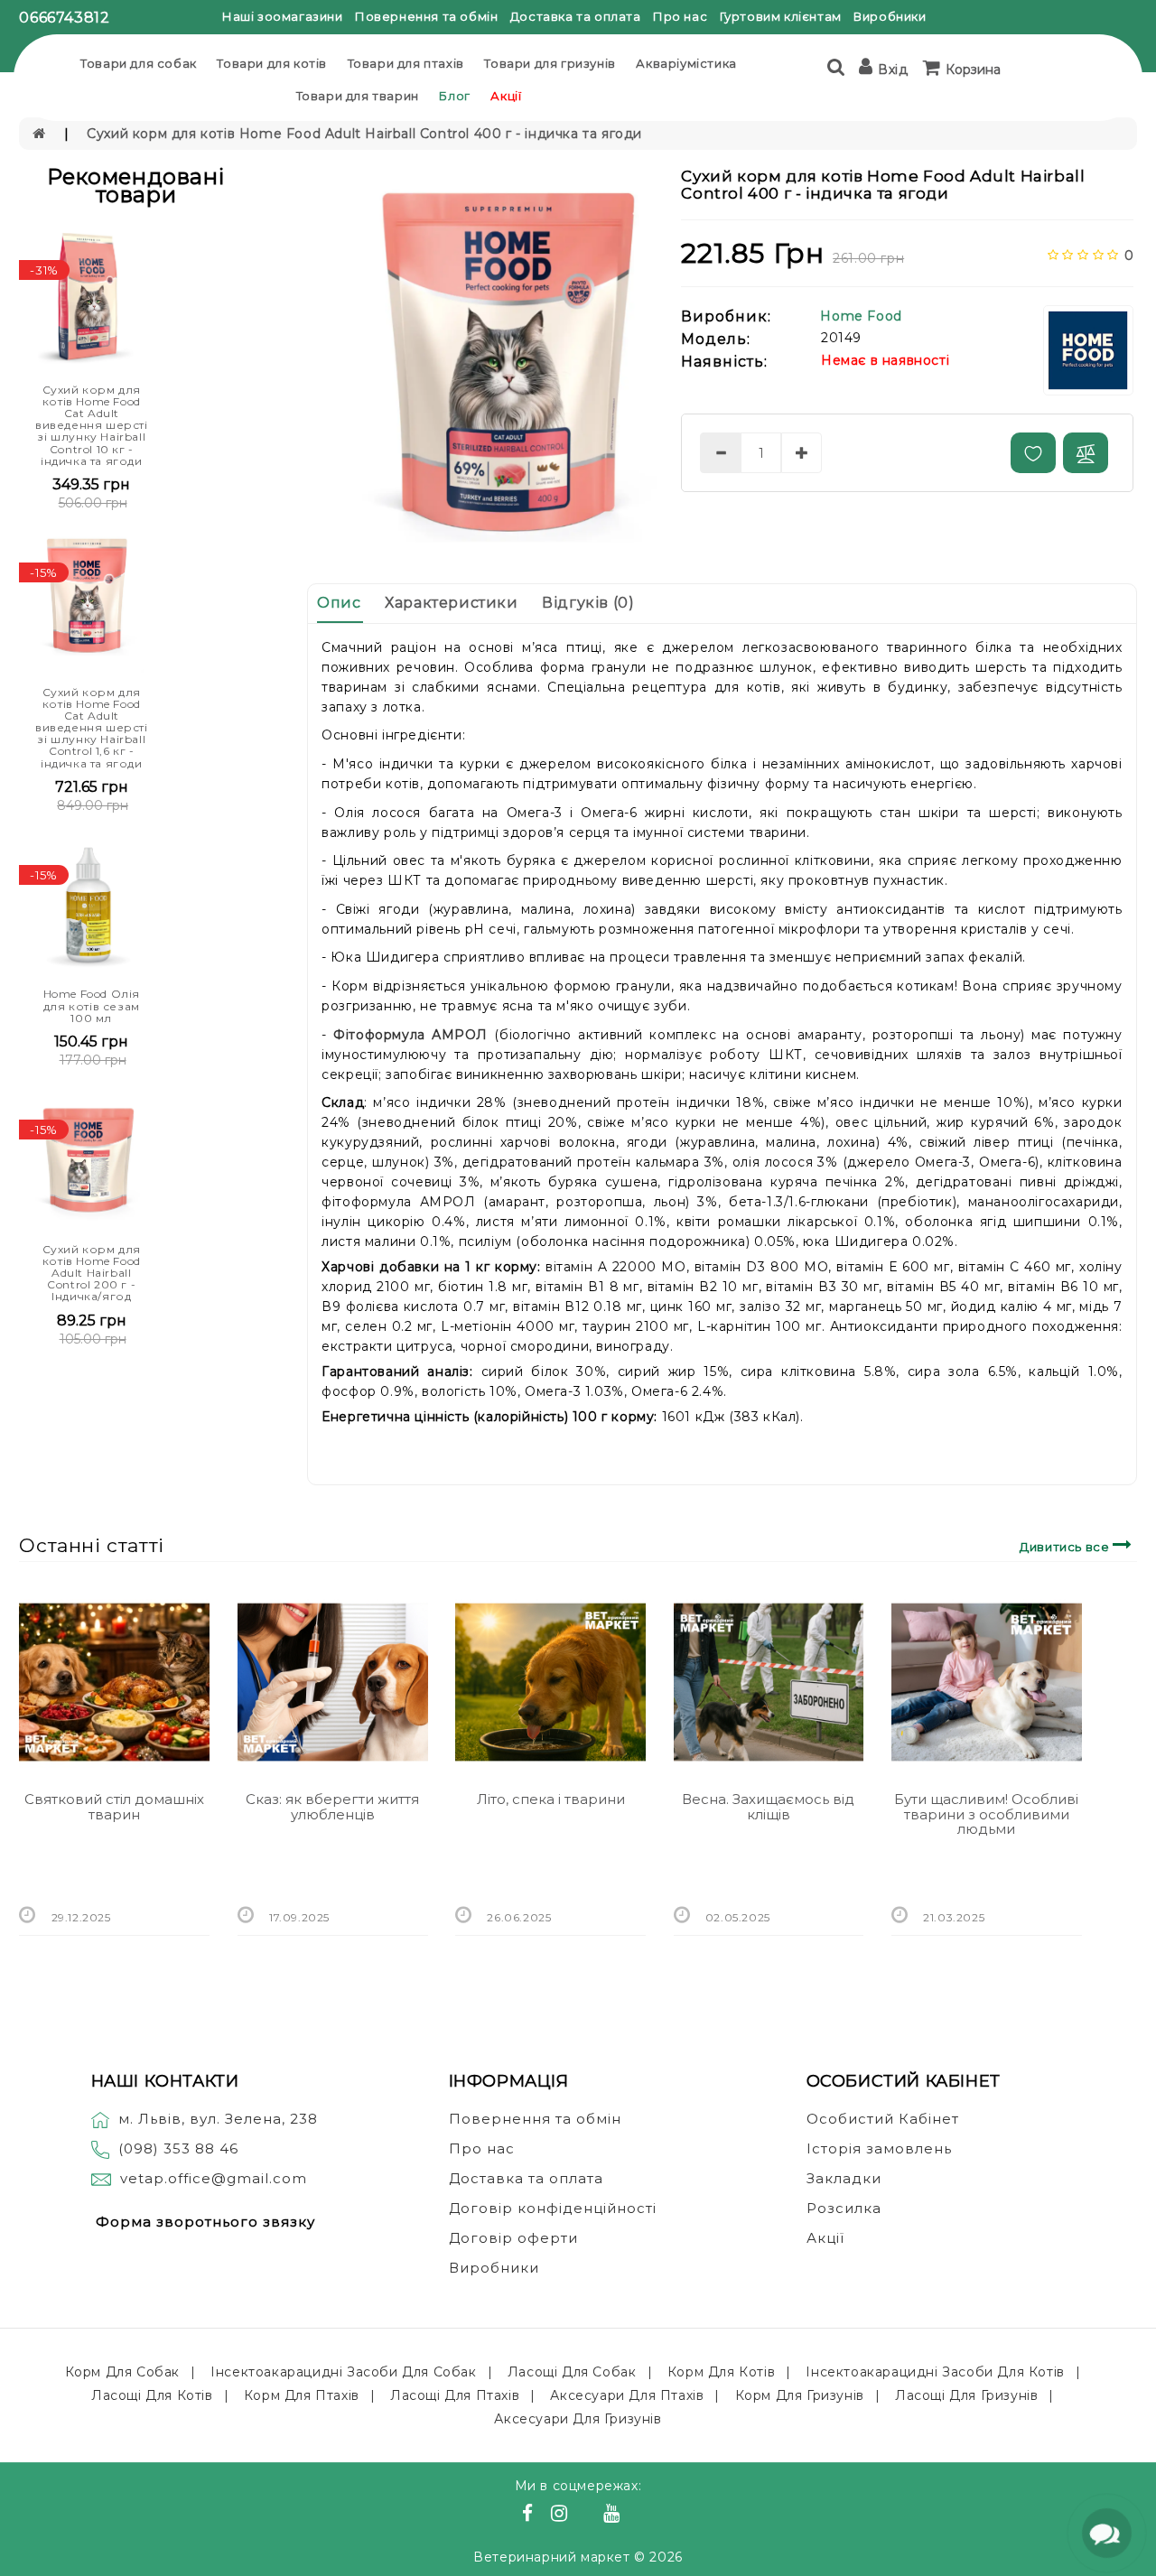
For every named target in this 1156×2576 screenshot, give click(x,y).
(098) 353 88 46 (178, 2148)
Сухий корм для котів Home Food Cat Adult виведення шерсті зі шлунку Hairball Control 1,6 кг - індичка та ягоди (92, 728)
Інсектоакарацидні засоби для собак (343, 2372)
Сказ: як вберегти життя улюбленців (332, 1807)
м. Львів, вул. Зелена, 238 (218, 2119)
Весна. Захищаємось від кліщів (768, 1807)
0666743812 (64, 18)
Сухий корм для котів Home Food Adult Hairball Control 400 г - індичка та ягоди (364, 134)
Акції (506, 96)
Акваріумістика (686, 63)
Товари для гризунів (550, 63)
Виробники (890, 16)
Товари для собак (139, 63)
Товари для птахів (406, 63)
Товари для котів (272, 63)
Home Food (861, 316)
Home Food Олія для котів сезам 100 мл (92, 1005)
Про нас (680, 16)
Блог (454, 96)
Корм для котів (721, 2372)
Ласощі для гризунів (966, 2395)
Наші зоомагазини (283, 16)
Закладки (844, 2178)
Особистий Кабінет (883, 2119)
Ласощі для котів (152, 2395)
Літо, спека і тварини (551, 1799)
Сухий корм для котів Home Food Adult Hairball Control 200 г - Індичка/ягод (92, 1273)
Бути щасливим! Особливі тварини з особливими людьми (986, 1814)
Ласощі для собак (572, 2372)
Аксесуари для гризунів (578, 2419)
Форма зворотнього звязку (205, 2222)
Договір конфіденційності (553, 2208)
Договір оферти (513, 2238)
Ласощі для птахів (455, 2395)
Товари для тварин (358, 96)
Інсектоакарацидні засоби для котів (935, 2372)
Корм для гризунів (800, 2395)
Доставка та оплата (576, 16)
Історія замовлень (879, 2148)
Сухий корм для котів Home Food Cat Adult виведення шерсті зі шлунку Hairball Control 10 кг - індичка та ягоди (92, 425)
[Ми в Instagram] (562, 2516)
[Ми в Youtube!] (614, 2516)
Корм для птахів (302, 2395)
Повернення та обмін (426, 16)
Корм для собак (122, 2372)
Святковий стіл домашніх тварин (114, 1807)
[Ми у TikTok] (634, 2516)
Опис (339, 603)
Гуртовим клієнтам (781, 16)
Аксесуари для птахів (627, 2395)
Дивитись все (1066, 1547)
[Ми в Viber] (588, 2516)
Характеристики (451, 603)
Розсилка (844, 2208)
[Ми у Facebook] (530, 2516)
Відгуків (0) (588, 603)
